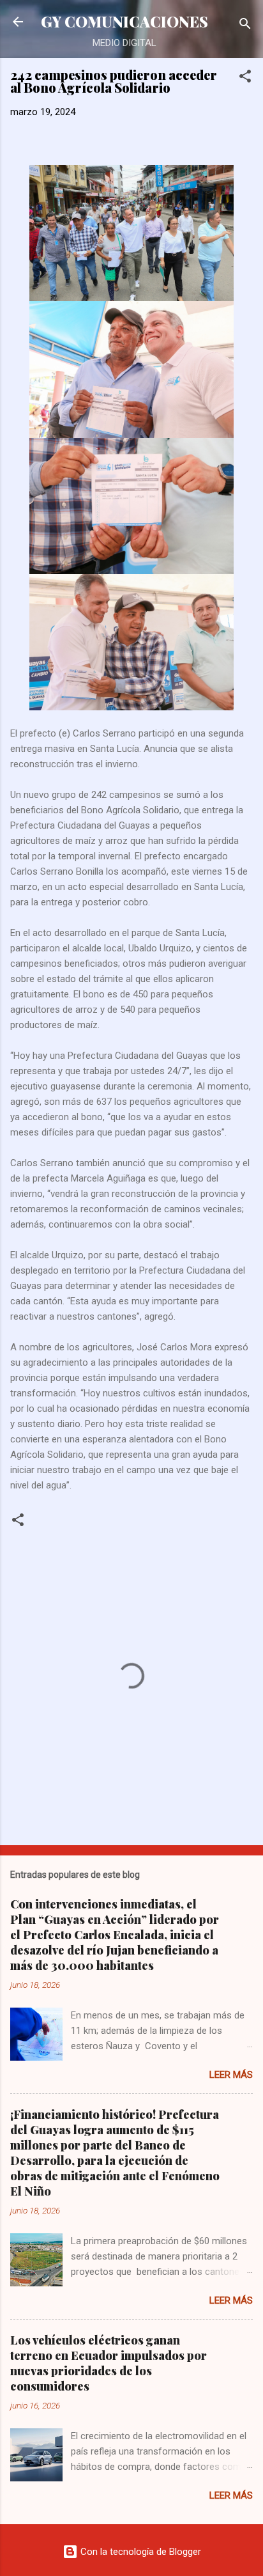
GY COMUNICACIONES (124, 21)
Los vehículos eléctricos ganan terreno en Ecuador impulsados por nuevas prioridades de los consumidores (109, 2363)
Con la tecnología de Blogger (139, 2552)
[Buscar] (245, 26)
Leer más (231, 2075)
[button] (245, 78)
